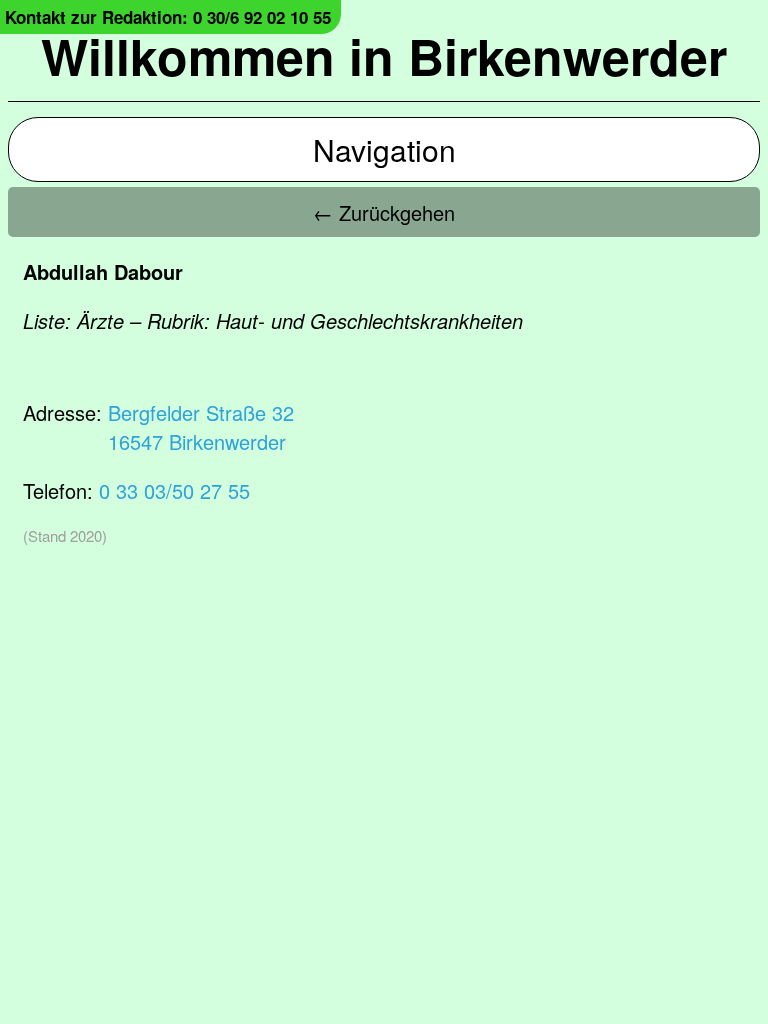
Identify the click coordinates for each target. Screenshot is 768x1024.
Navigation (384, 149)
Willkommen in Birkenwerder (384, 55)
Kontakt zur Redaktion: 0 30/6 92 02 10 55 (168, 17)
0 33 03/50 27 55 (174, 490)
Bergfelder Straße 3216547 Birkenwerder (201, 427)
